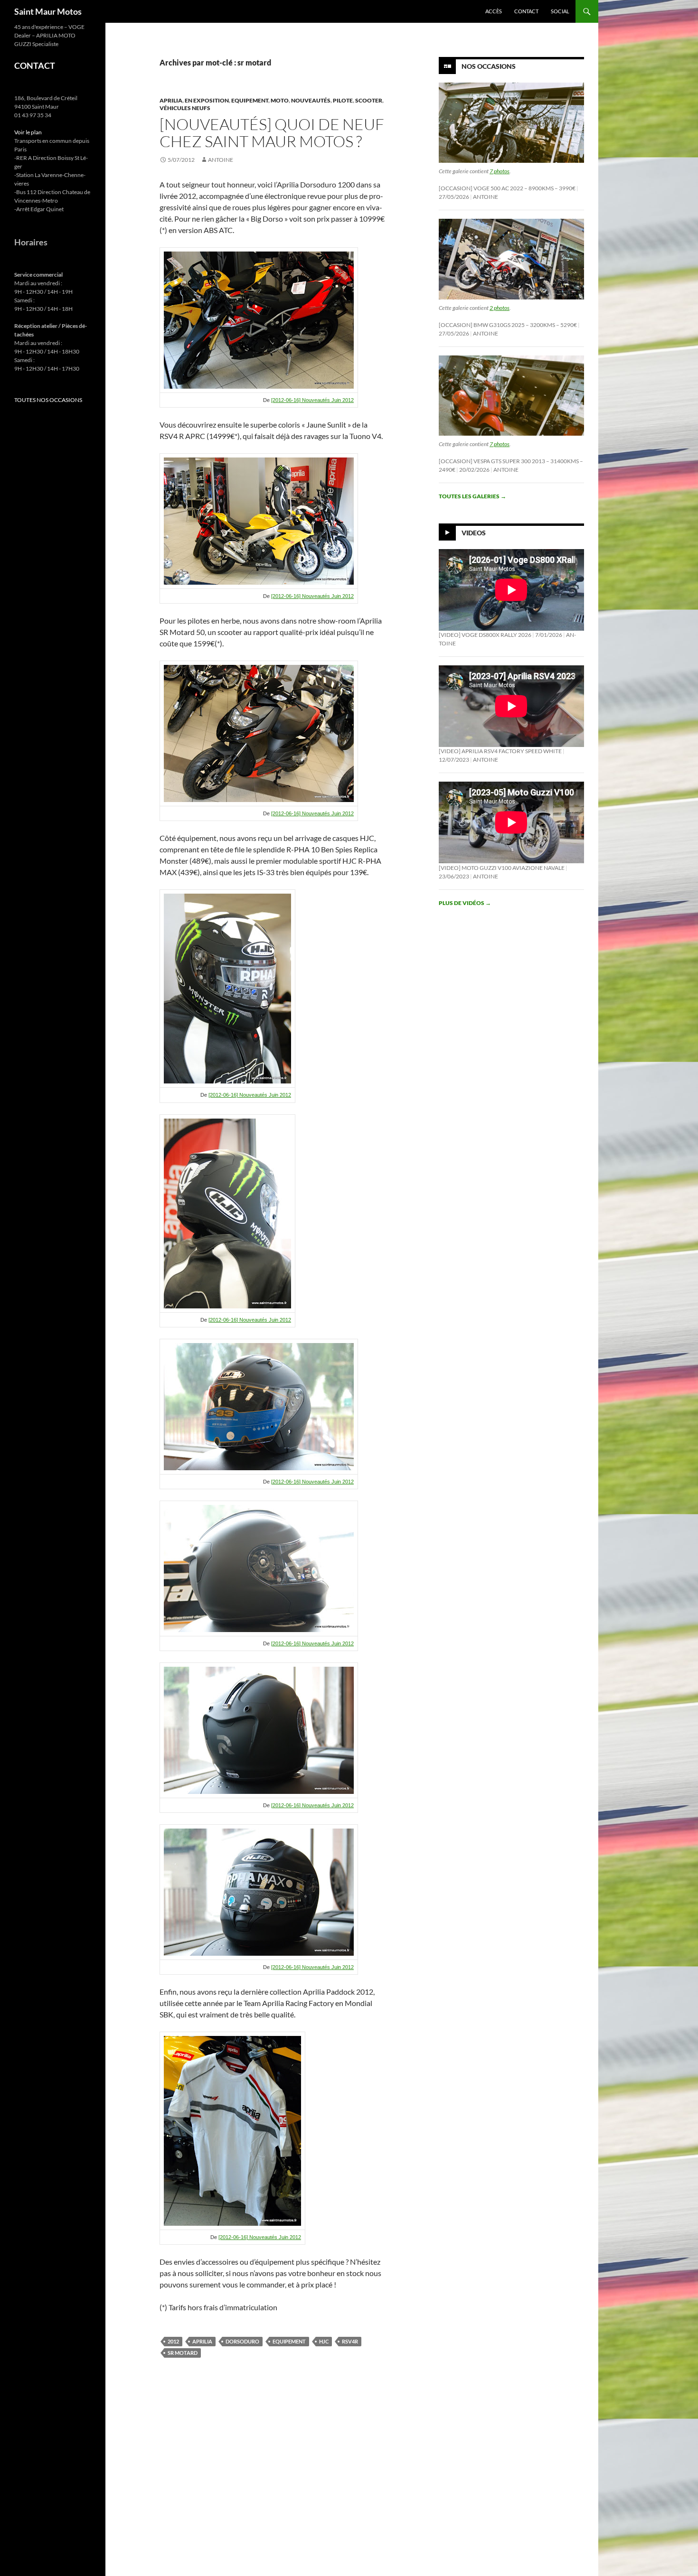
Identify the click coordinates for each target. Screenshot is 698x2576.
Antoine (221, 160)
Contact (526, 11)
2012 (173, 2341)
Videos (474, 533)
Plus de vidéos (465, 903)
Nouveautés (311, 100)
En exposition (207, 100)
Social (560, 11)
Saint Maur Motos (48, 11)
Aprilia (171, 100)
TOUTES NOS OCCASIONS (48, 400)
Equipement (250, 100)
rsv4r (350, 2341)
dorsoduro (242, 2341)
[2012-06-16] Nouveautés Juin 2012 (312, 400)
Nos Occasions (489, 66)
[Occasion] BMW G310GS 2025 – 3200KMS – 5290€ (508, 325)
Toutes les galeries (472, 496)
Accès (494, 11)
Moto (280, 100)
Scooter (369, 100)
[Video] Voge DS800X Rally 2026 (485, 635)
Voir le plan (28, 132)
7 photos (500, 171)
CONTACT (35, 65)
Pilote (343, 100)
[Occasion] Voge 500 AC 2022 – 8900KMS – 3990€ (507, 188)
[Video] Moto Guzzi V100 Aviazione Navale (502, 868)
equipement (289, 2341)
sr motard (183, 2353)
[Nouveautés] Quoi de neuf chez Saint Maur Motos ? (272, 133)
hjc (324, 2341)
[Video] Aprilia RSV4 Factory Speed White (500, 751)
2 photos (500, 308)
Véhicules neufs (185, 108)
